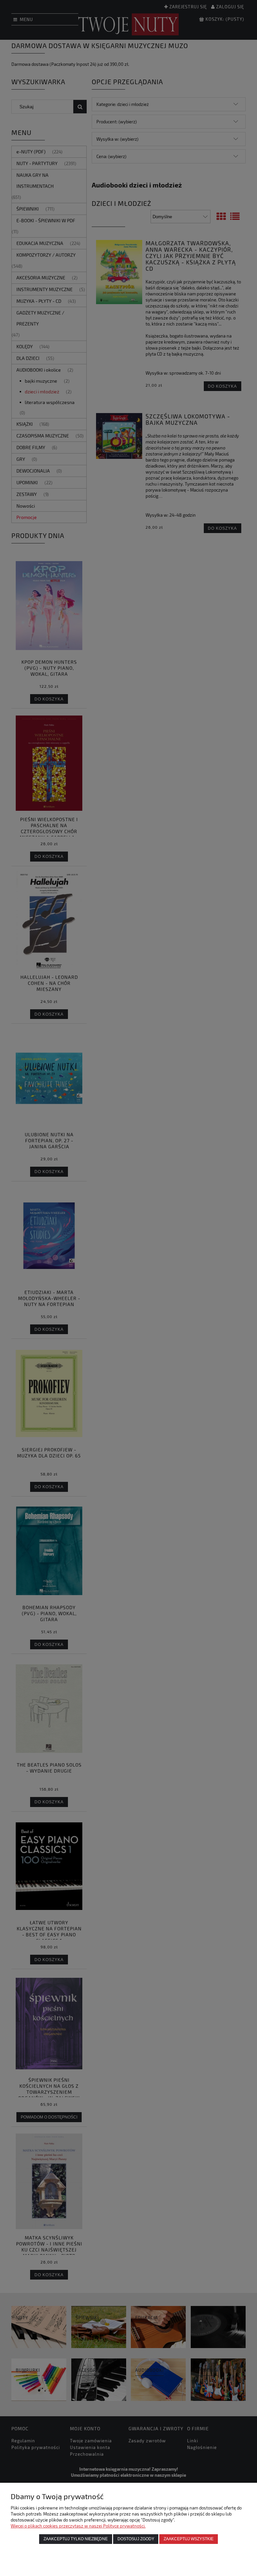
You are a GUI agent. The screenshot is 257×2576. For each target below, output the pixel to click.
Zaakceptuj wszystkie (189, 2539)
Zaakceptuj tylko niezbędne (76, 2539)
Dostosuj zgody (136, 2539)
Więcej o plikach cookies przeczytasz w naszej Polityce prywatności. (78, 2526)
